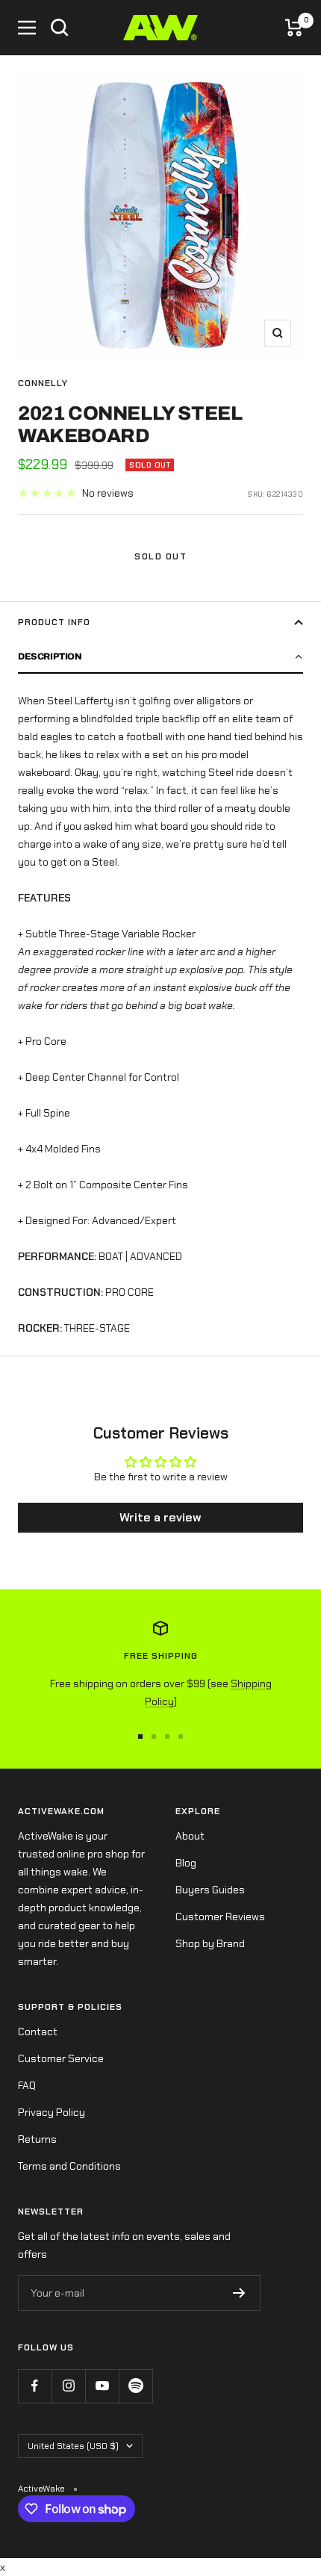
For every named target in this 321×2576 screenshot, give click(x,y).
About (190, 1836)
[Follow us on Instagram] (68, 2386)
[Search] (60, 28)
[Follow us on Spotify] (135, 2386)
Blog (186, 1863)
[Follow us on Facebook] (35, 2386)
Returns (37, 2139)
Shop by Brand (210, 1943)
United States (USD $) (73, 2446)
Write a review (160, 1517)
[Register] (239, 2293)
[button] (160, 657)
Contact (38, 2032)
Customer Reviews (220, 1917)
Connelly (43, 383)
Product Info (54, 622)
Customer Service (61, 2058)
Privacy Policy (52, 2112)
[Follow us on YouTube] (102, 2386)
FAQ (27, 2085)
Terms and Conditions (69, 2166)
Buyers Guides (210, 1890)
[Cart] (294, 28)
